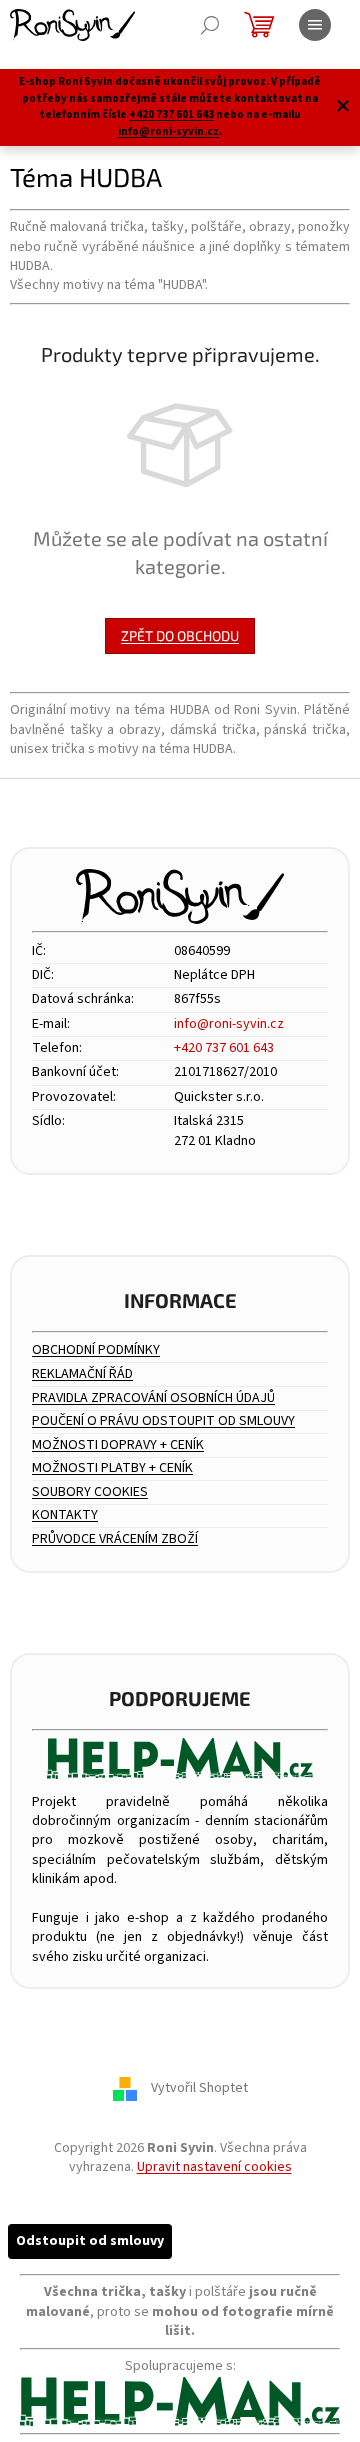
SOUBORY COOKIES (90, 1492)
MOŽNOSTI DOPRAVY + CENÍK (118, 1445)
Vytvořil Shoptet (199, 2088)
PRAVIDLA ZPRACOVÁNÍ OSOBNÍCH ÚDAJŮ (153, 1398)
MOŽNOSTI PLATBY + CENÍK (112, 1468)
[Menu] (315, 25)
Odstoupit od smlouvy (90, 2241)
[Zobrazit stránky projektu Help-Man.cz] (180, 1758)
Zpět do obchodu (180, 635)
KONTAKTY (65, 1515)
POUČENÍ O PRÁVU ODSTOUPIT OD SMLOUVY (163, 1421)
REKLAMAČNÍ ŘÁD (82, 1374)
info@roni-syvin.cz (168, 131)
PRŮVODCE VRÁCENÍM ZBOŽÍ (115, 1539)
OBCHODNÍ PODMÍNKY (96, 1350)
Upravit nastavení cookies (214, 2167)
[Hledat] (210, 25)
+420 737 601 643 (171, 114)
